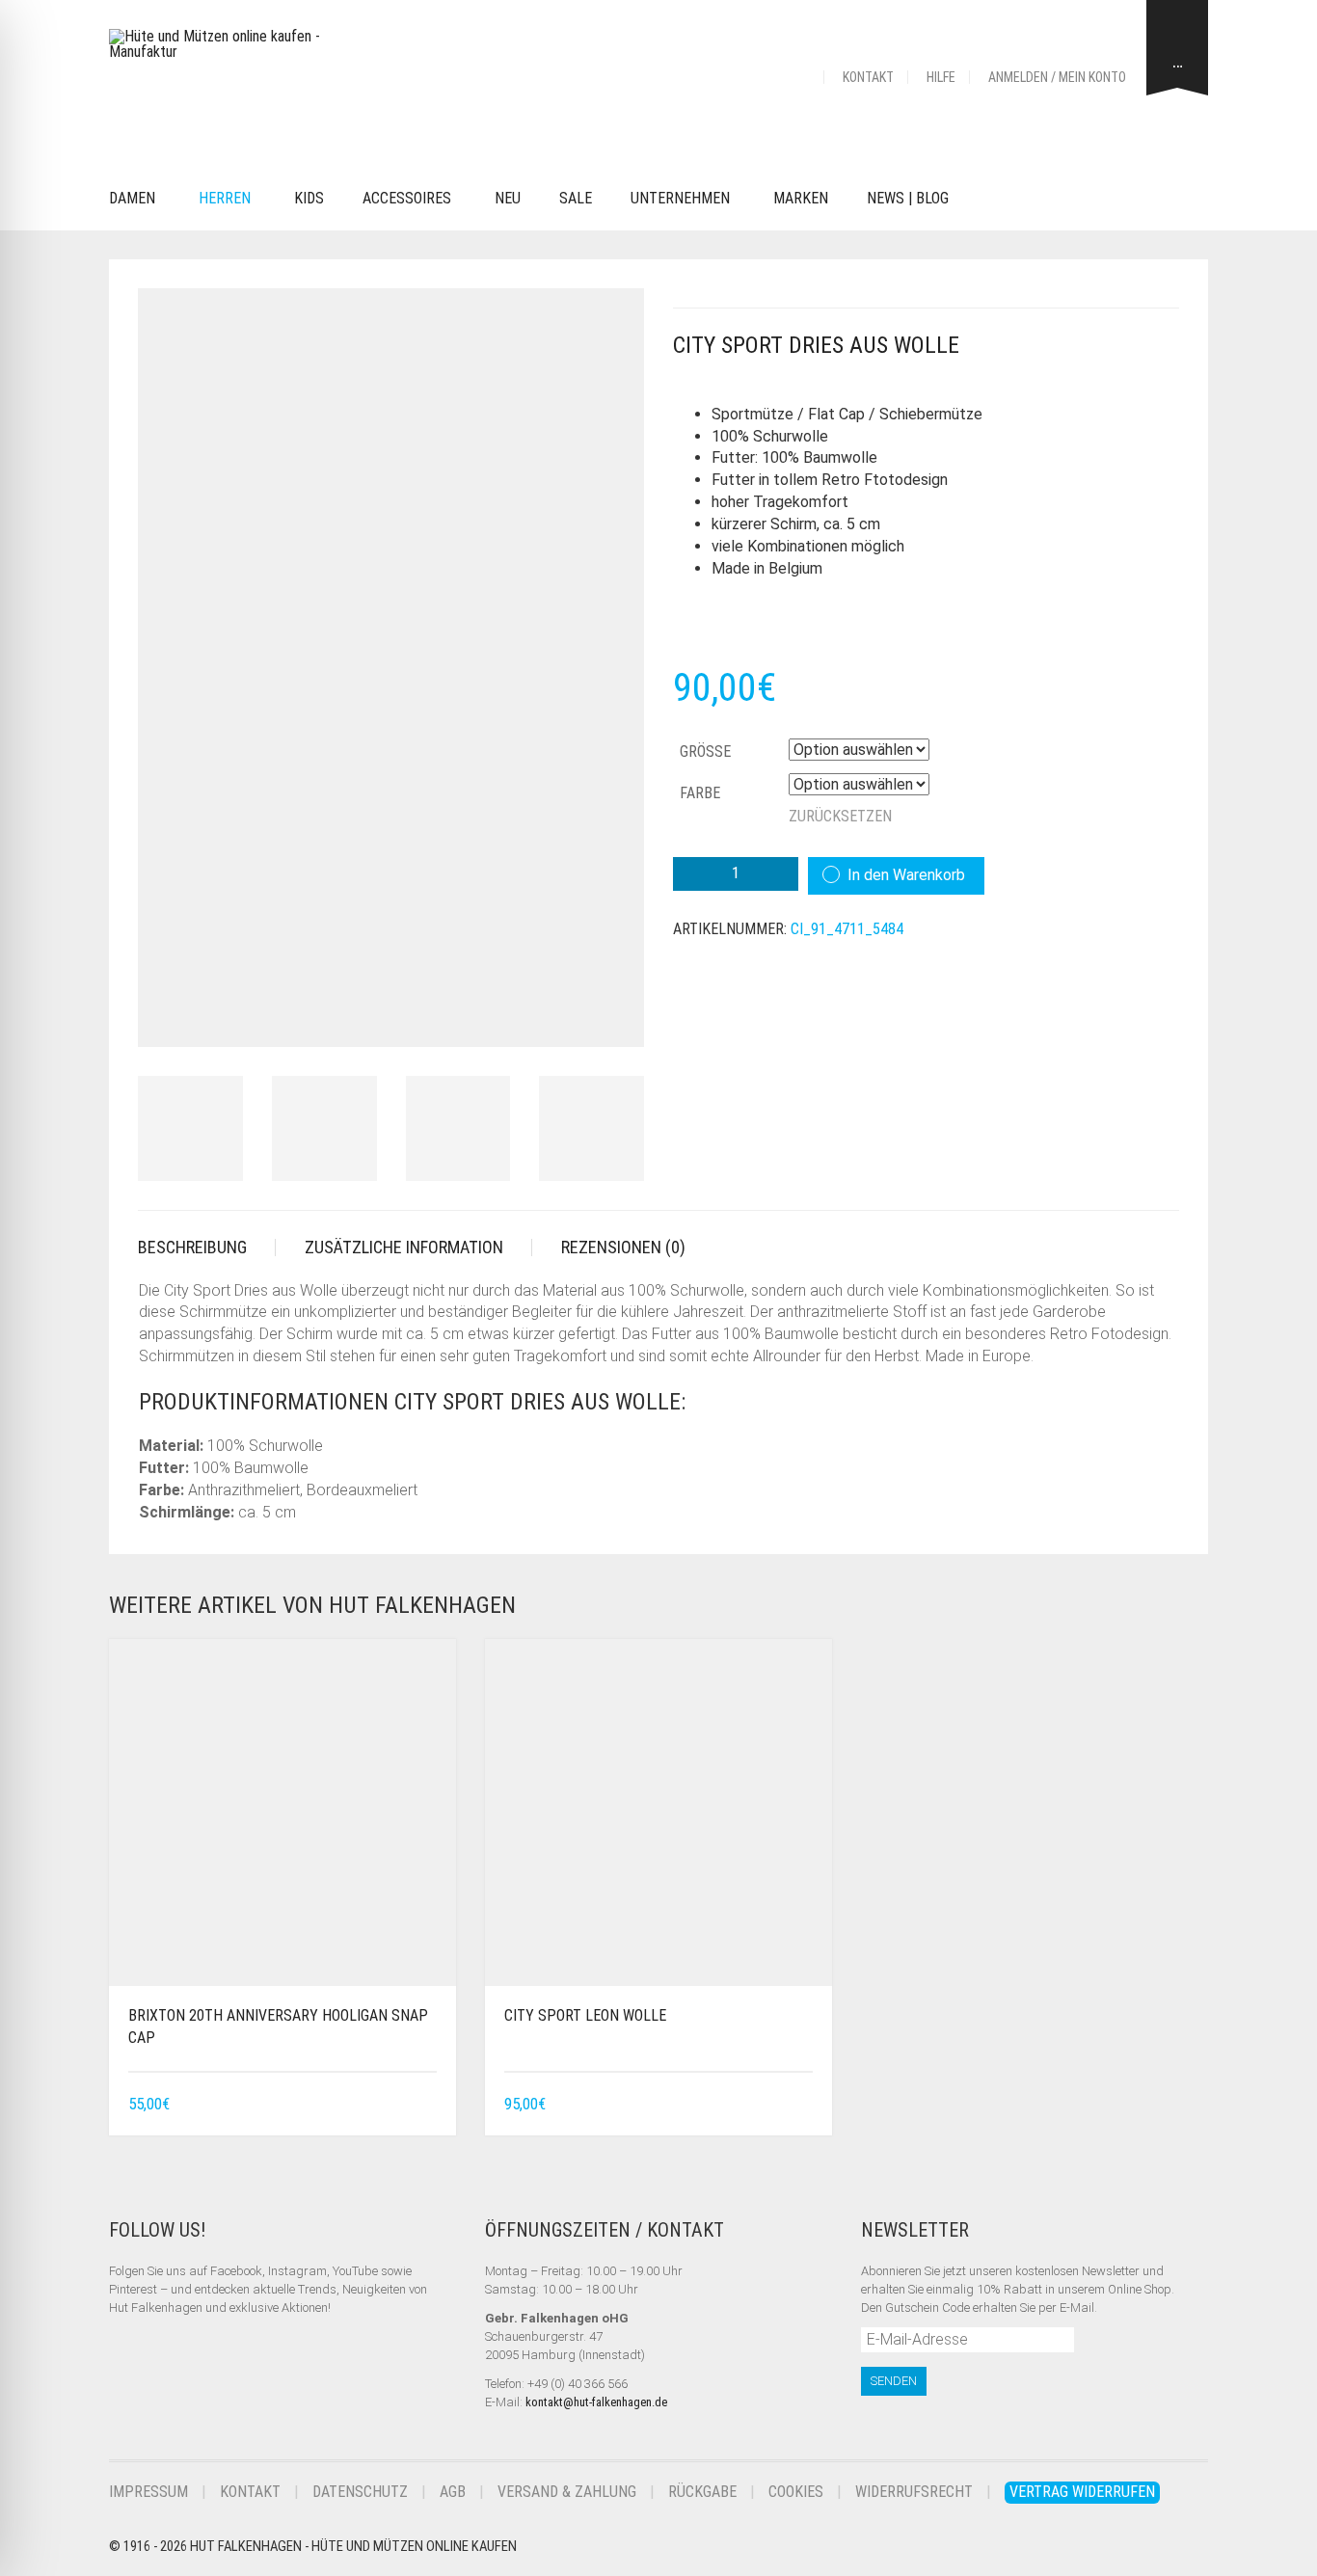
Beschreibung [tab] (192, 1247)
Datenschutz (360, 2492)
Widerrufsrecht (914, 2492)
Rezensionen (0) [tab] (623, 1247)
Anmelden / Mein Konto (1057, 77)
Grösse (705, 751)
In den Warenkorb (906, 875)
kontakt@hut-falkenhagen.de (596, 2402)
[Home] (800, 77)
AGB (453, 2492)
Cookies (796, 2492)
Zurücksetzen (840, 816)
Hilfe (941, 77)
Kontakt (868, 77)
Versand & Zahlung (567, 2492)
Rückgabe (702, 2492)
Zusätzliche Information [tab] (404, 1247)
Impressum (148, 2492)
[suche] (997, 199)
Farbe (700, 793)
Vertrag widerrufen (1082, 2492)
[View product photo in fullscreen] (612, 1014)
